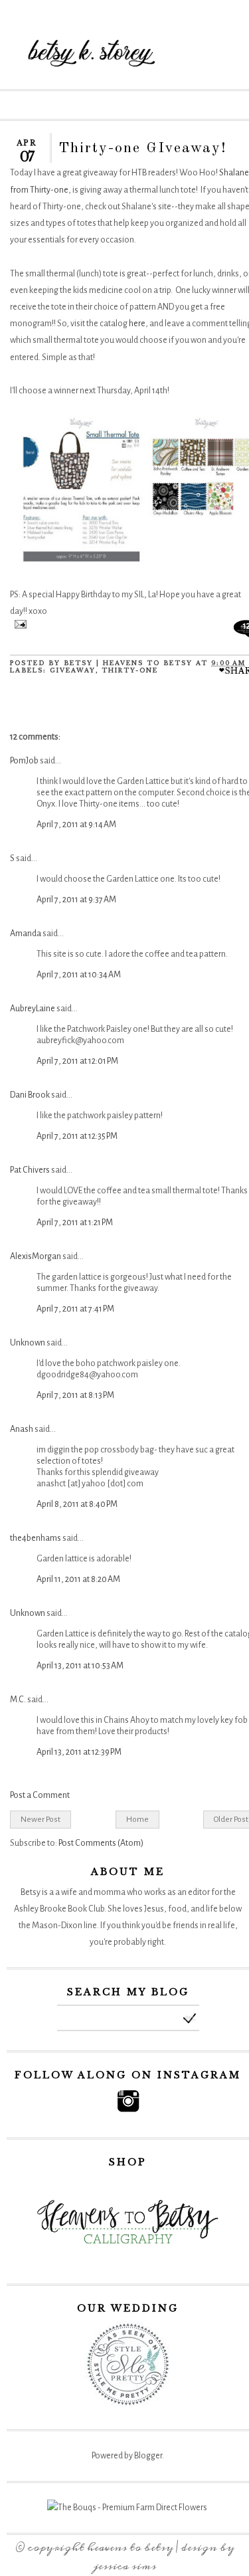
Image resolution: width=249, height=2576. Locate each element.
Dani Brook (30, 1095)
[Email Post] (18, 626)
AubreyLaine (33, 1009)
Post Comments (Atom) (101, 1843)
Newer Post (41, 1819)
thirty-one (130, 670)
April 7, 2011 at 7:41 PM (75, 1309)
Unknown (28, 1343)
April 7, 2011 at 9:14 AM (76, 825)
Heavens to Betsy (130, 2547)
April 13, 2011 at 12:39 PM (79, 1752)
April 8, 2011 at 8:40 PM (77, 1504)
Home (137, 1819)
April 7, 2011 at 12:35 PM (77, 1136)
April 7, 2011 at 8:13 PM (75, 1395)
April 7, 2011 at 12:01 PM (77, 1061)
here (137, 324)
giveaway (73, 670)
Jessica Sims (125, 2566)
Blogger (148, 2456)
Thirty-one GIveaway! (143, 148)
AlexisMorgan (36, 1256)
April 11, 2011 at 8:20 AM (78, 1579)
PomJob (24, 761)
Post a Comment (40, 1795)
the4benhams (36, 1538)
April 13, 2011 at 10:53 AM (80, 1666)
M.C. (18, 1700)
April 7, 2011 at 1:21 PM (75, 1223)
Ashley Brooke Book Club (59, 1909)
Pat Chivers (30, 1170)
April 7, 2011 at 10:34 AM (79, 975)
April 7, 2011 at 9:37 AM (76, 900)
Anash (22, 1429)
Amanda (26, 934)
